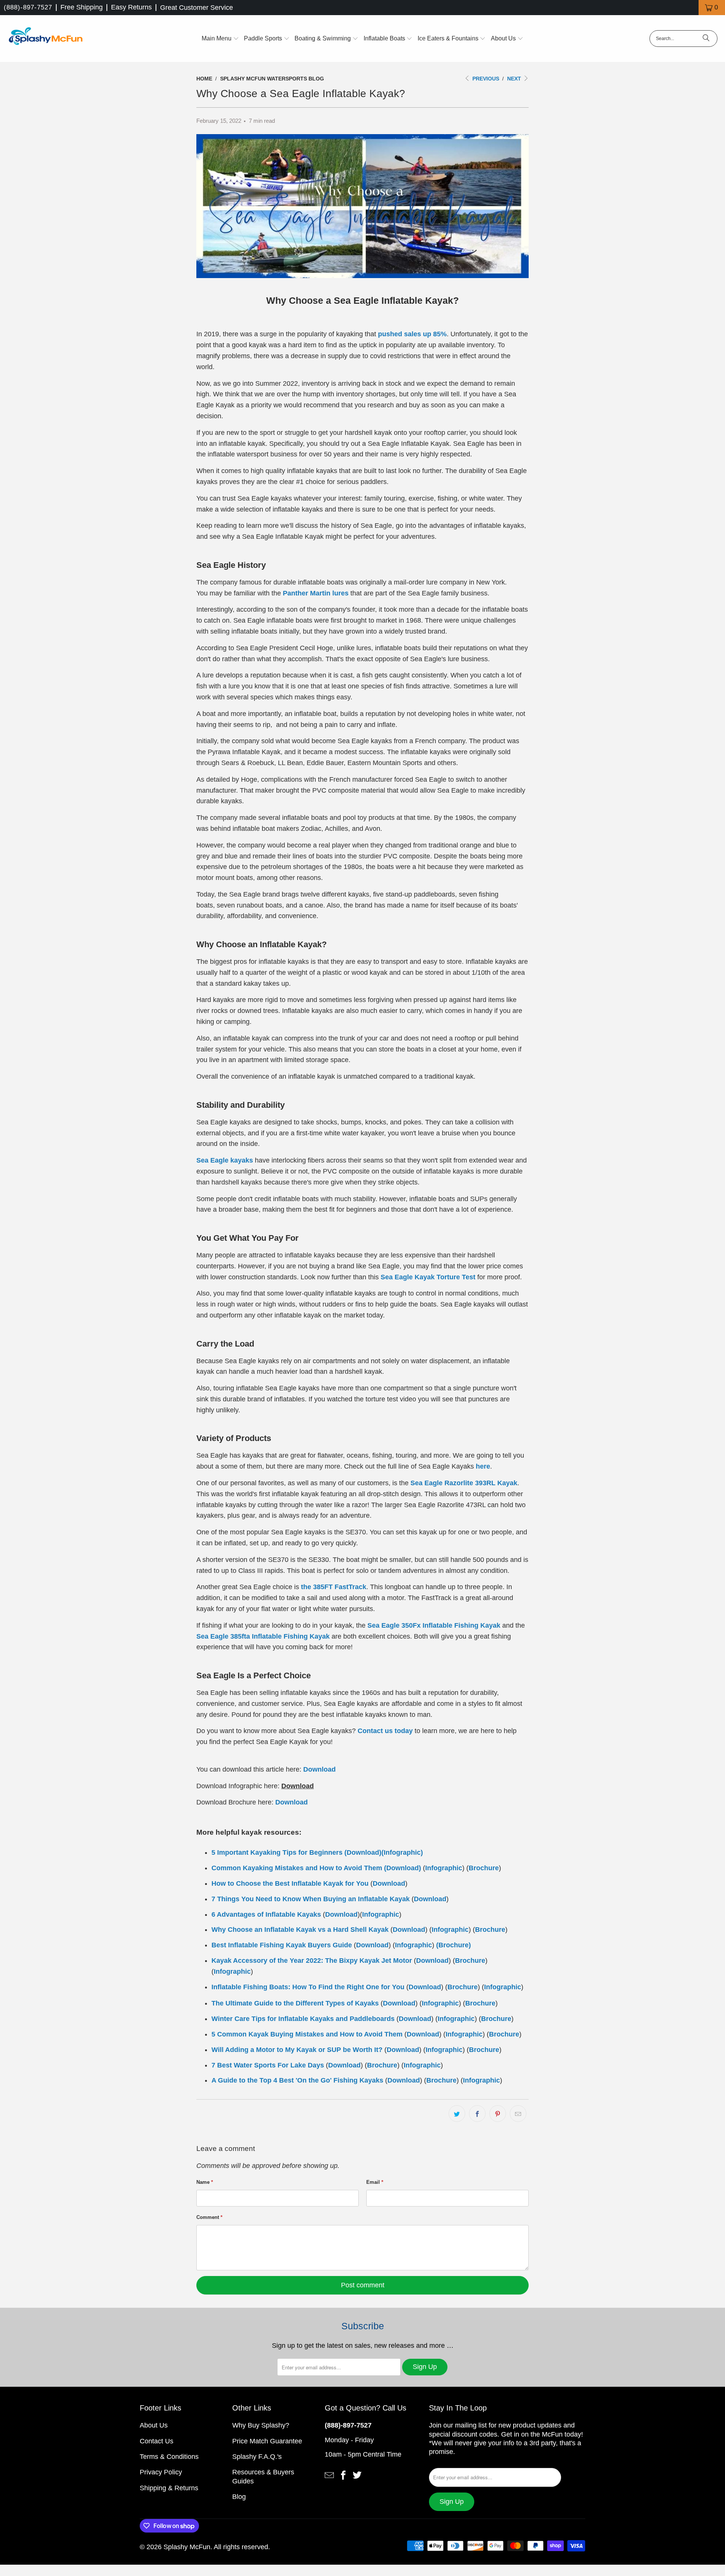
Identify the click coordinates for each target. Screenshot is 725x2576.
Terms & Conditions (169, 2457)
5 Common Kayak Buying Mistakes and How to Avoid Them (307, 2034)
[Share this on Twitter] (457, 2114)
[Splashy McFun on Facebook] (343, 2474)
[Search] (706, 39)
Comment (209, 2217)
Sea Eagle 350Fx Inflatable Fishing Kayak (434, 1625)
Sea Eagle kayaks (225, 1160)
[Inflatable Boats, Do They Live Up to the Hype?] (353, 1945)
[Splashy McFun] (45, 39)
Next (515, 79)
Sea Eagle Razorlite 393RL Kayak (464, 1483)
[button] (220, 39)
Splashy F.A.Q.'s (257, 2457)
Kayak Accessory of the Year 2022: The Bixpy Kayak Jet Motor (312, 1961)
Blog (239, 2497)
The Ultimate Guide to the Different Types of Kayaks (295, 2003)
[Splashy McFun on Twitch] (357, 2474)
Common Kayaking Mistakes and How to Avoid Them (297, 1868)
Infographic (402, 1852)
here (483, 1466)
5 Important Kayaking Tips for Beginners (277, 1852)
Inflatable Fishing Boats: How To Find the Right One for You (308, 1987)
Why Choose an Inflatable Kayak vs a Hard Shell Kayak (300, 1930)
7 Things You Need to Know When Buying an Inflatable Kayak (311, 1899)
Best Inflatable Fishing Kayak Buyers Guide (282, 1945)
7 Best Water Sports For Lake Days (268, 2065)
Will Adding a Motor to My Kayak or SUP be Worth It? (297, 2050)
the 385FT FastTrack (334, 1587)
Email (375, 2182)
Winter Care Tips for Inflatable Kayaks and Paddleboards (303, 2019)
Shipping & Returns (169, 2488)
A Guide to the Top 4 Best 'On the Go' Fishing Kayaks (297, 2080)
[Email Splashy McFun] (329, 2474)
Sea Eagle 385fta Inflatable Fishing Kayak (263, 1636)
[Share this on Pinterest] (498, 2114)
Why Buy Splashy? (261, 2425)
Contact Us (157, 2441)
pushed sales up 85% (412, 334)
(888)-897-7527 (28, 7)
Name (205, 2182)
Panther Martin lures (316, 593)
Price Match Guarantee (267, 2441)
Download (319, 1769)
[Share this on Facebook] (477, 2114)
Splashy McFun (187, 2547)
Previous (485, 79)
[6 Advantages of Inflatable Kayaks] (343, 1852)
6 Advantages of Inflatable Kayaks (266, 1914)
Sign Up (425, 2367)
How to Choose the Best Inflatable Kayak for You (290, 1883)
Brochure (484, 1868)
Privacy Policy (161, 2472)
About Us (154, 2425)
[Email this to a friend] (518, 2114)
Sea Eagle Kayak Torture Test (428, 1277)
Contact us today (385, 1731)
